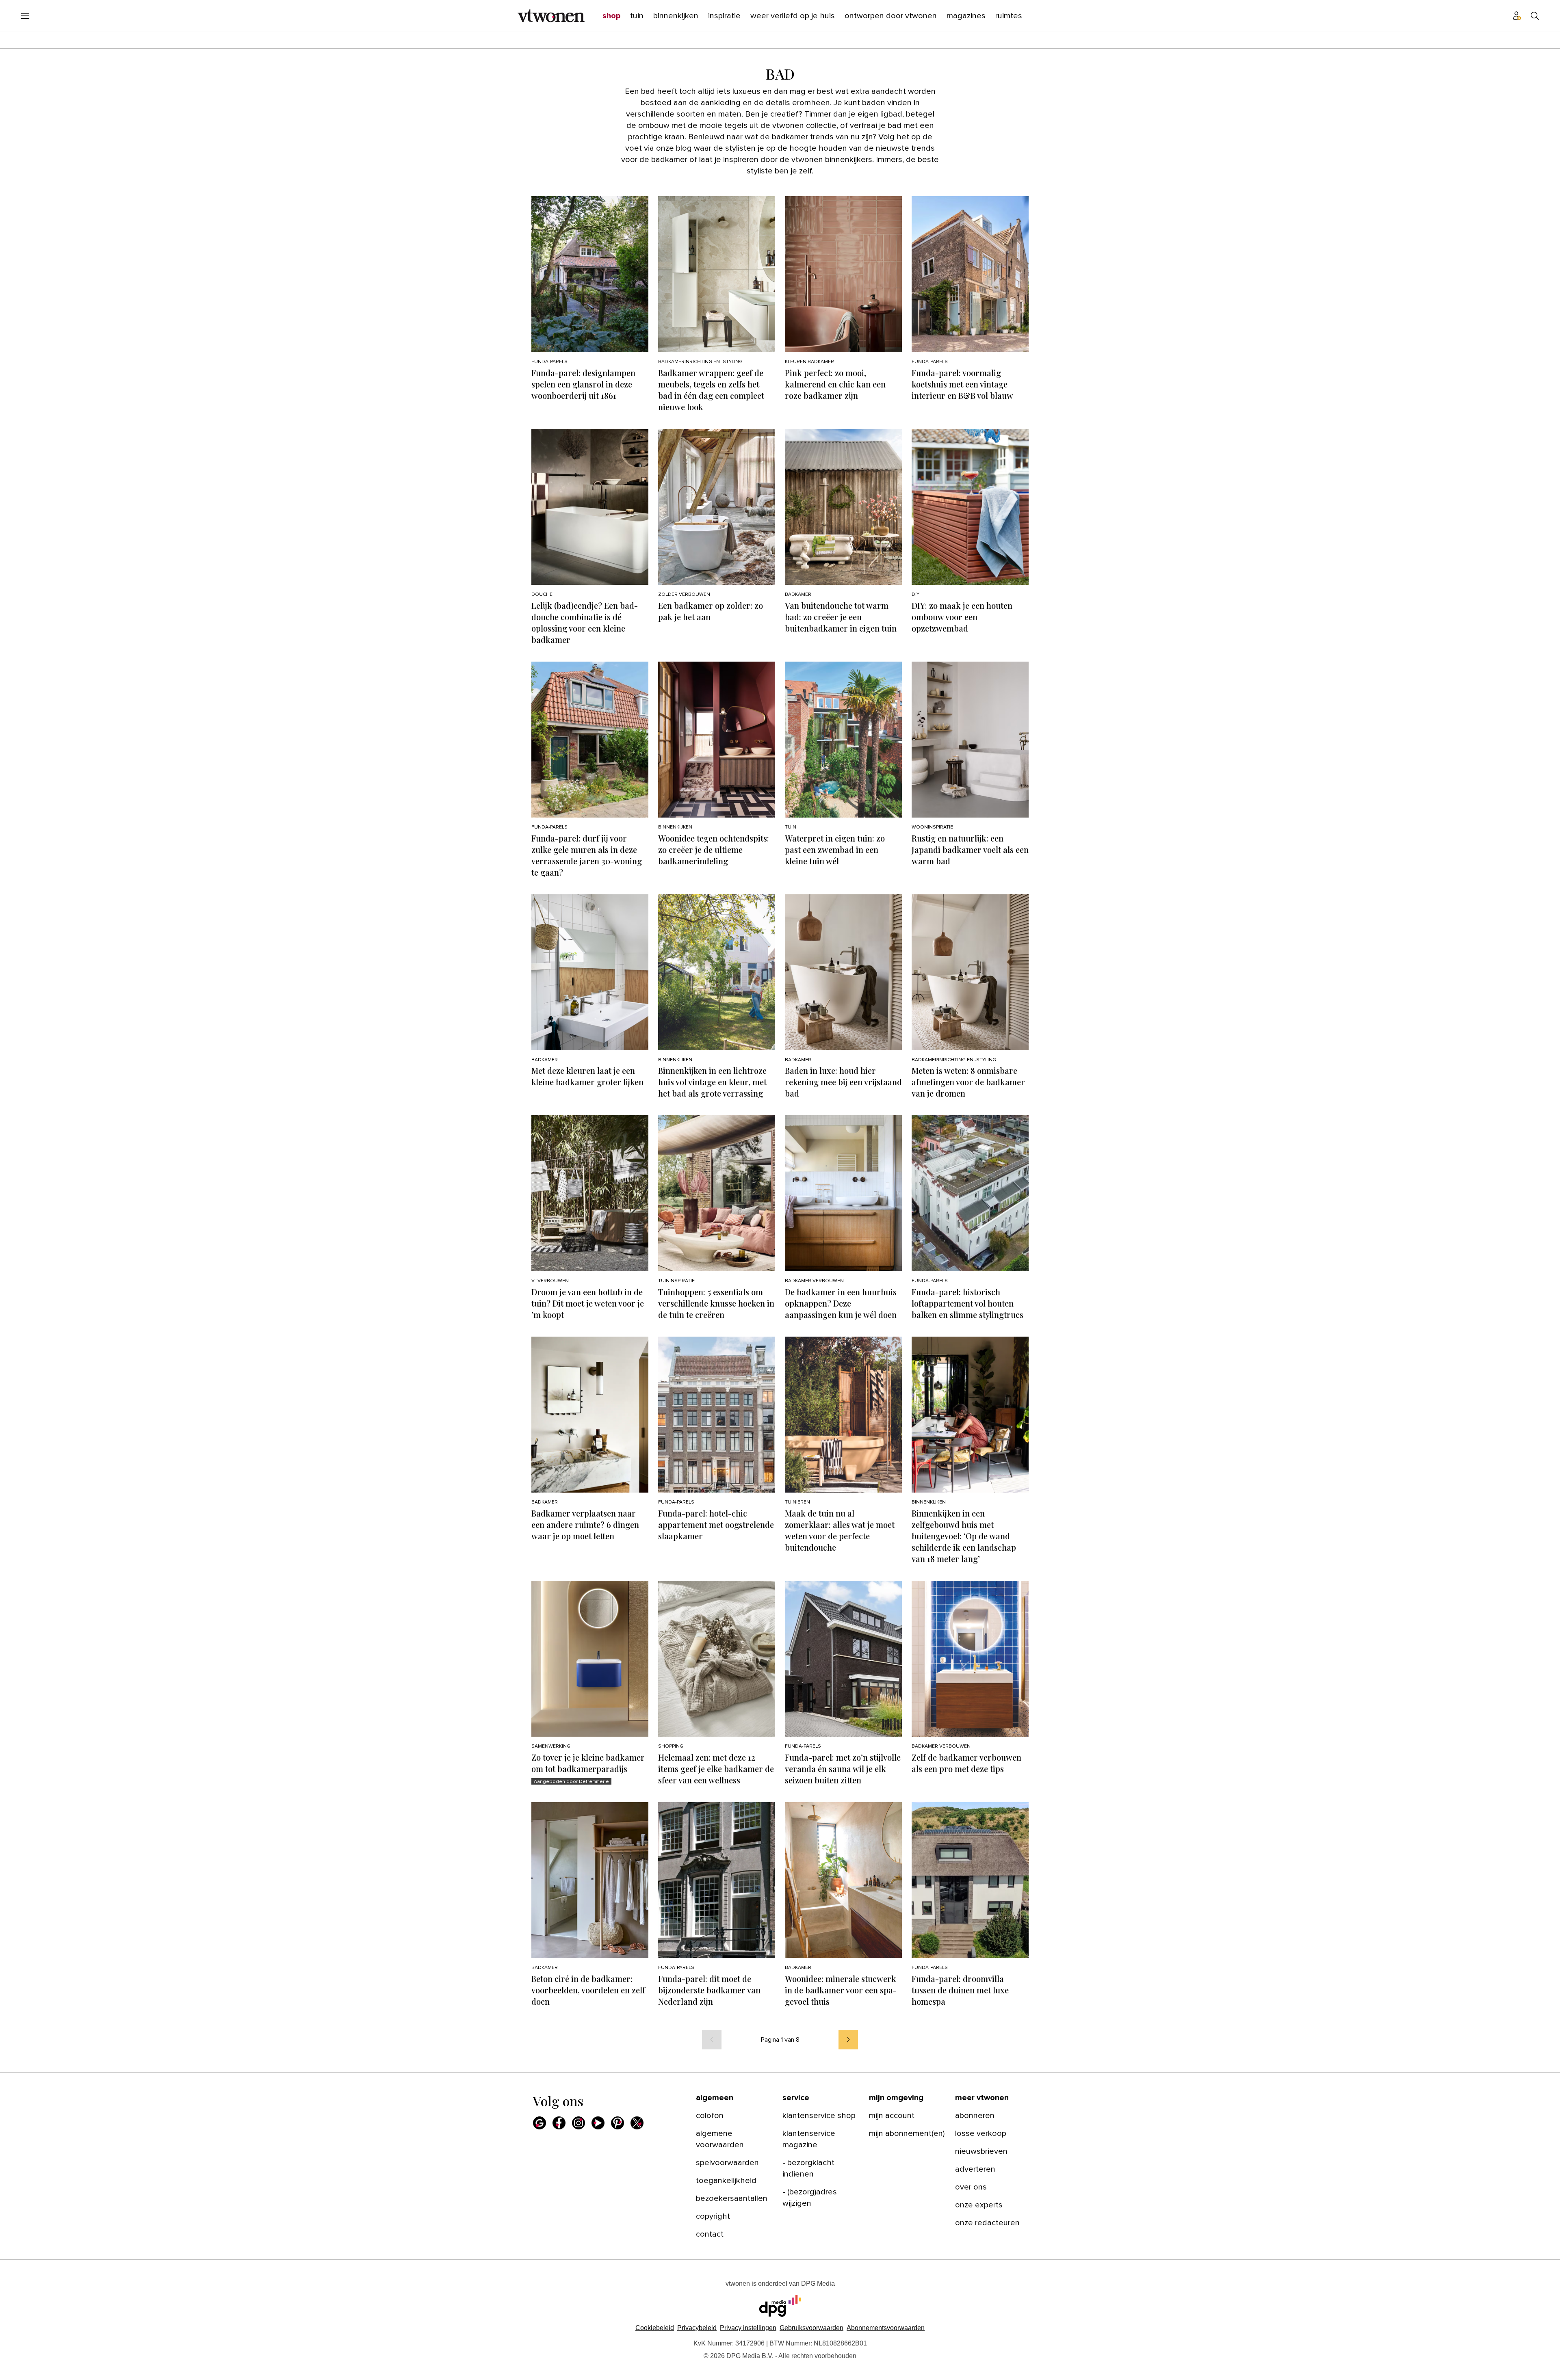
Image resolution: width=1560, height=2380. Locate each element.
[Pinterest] (617, 2123)
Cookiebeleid (655, 2328)
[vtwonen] (551, 16)
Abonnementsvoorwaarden (886, 2328)
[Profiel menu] (1517, 16)
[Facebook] (559, 2123)
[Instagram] (578, 2123)
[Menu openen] (25, 16)
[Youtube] (598, 2123)
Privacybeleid (697, 2328)
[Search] (1535, 16)
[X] (637, 2123)
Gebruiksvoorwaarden (811, 2328)
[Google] (539, 2123)
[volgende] (848, 2040)
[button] (748, 2328)
